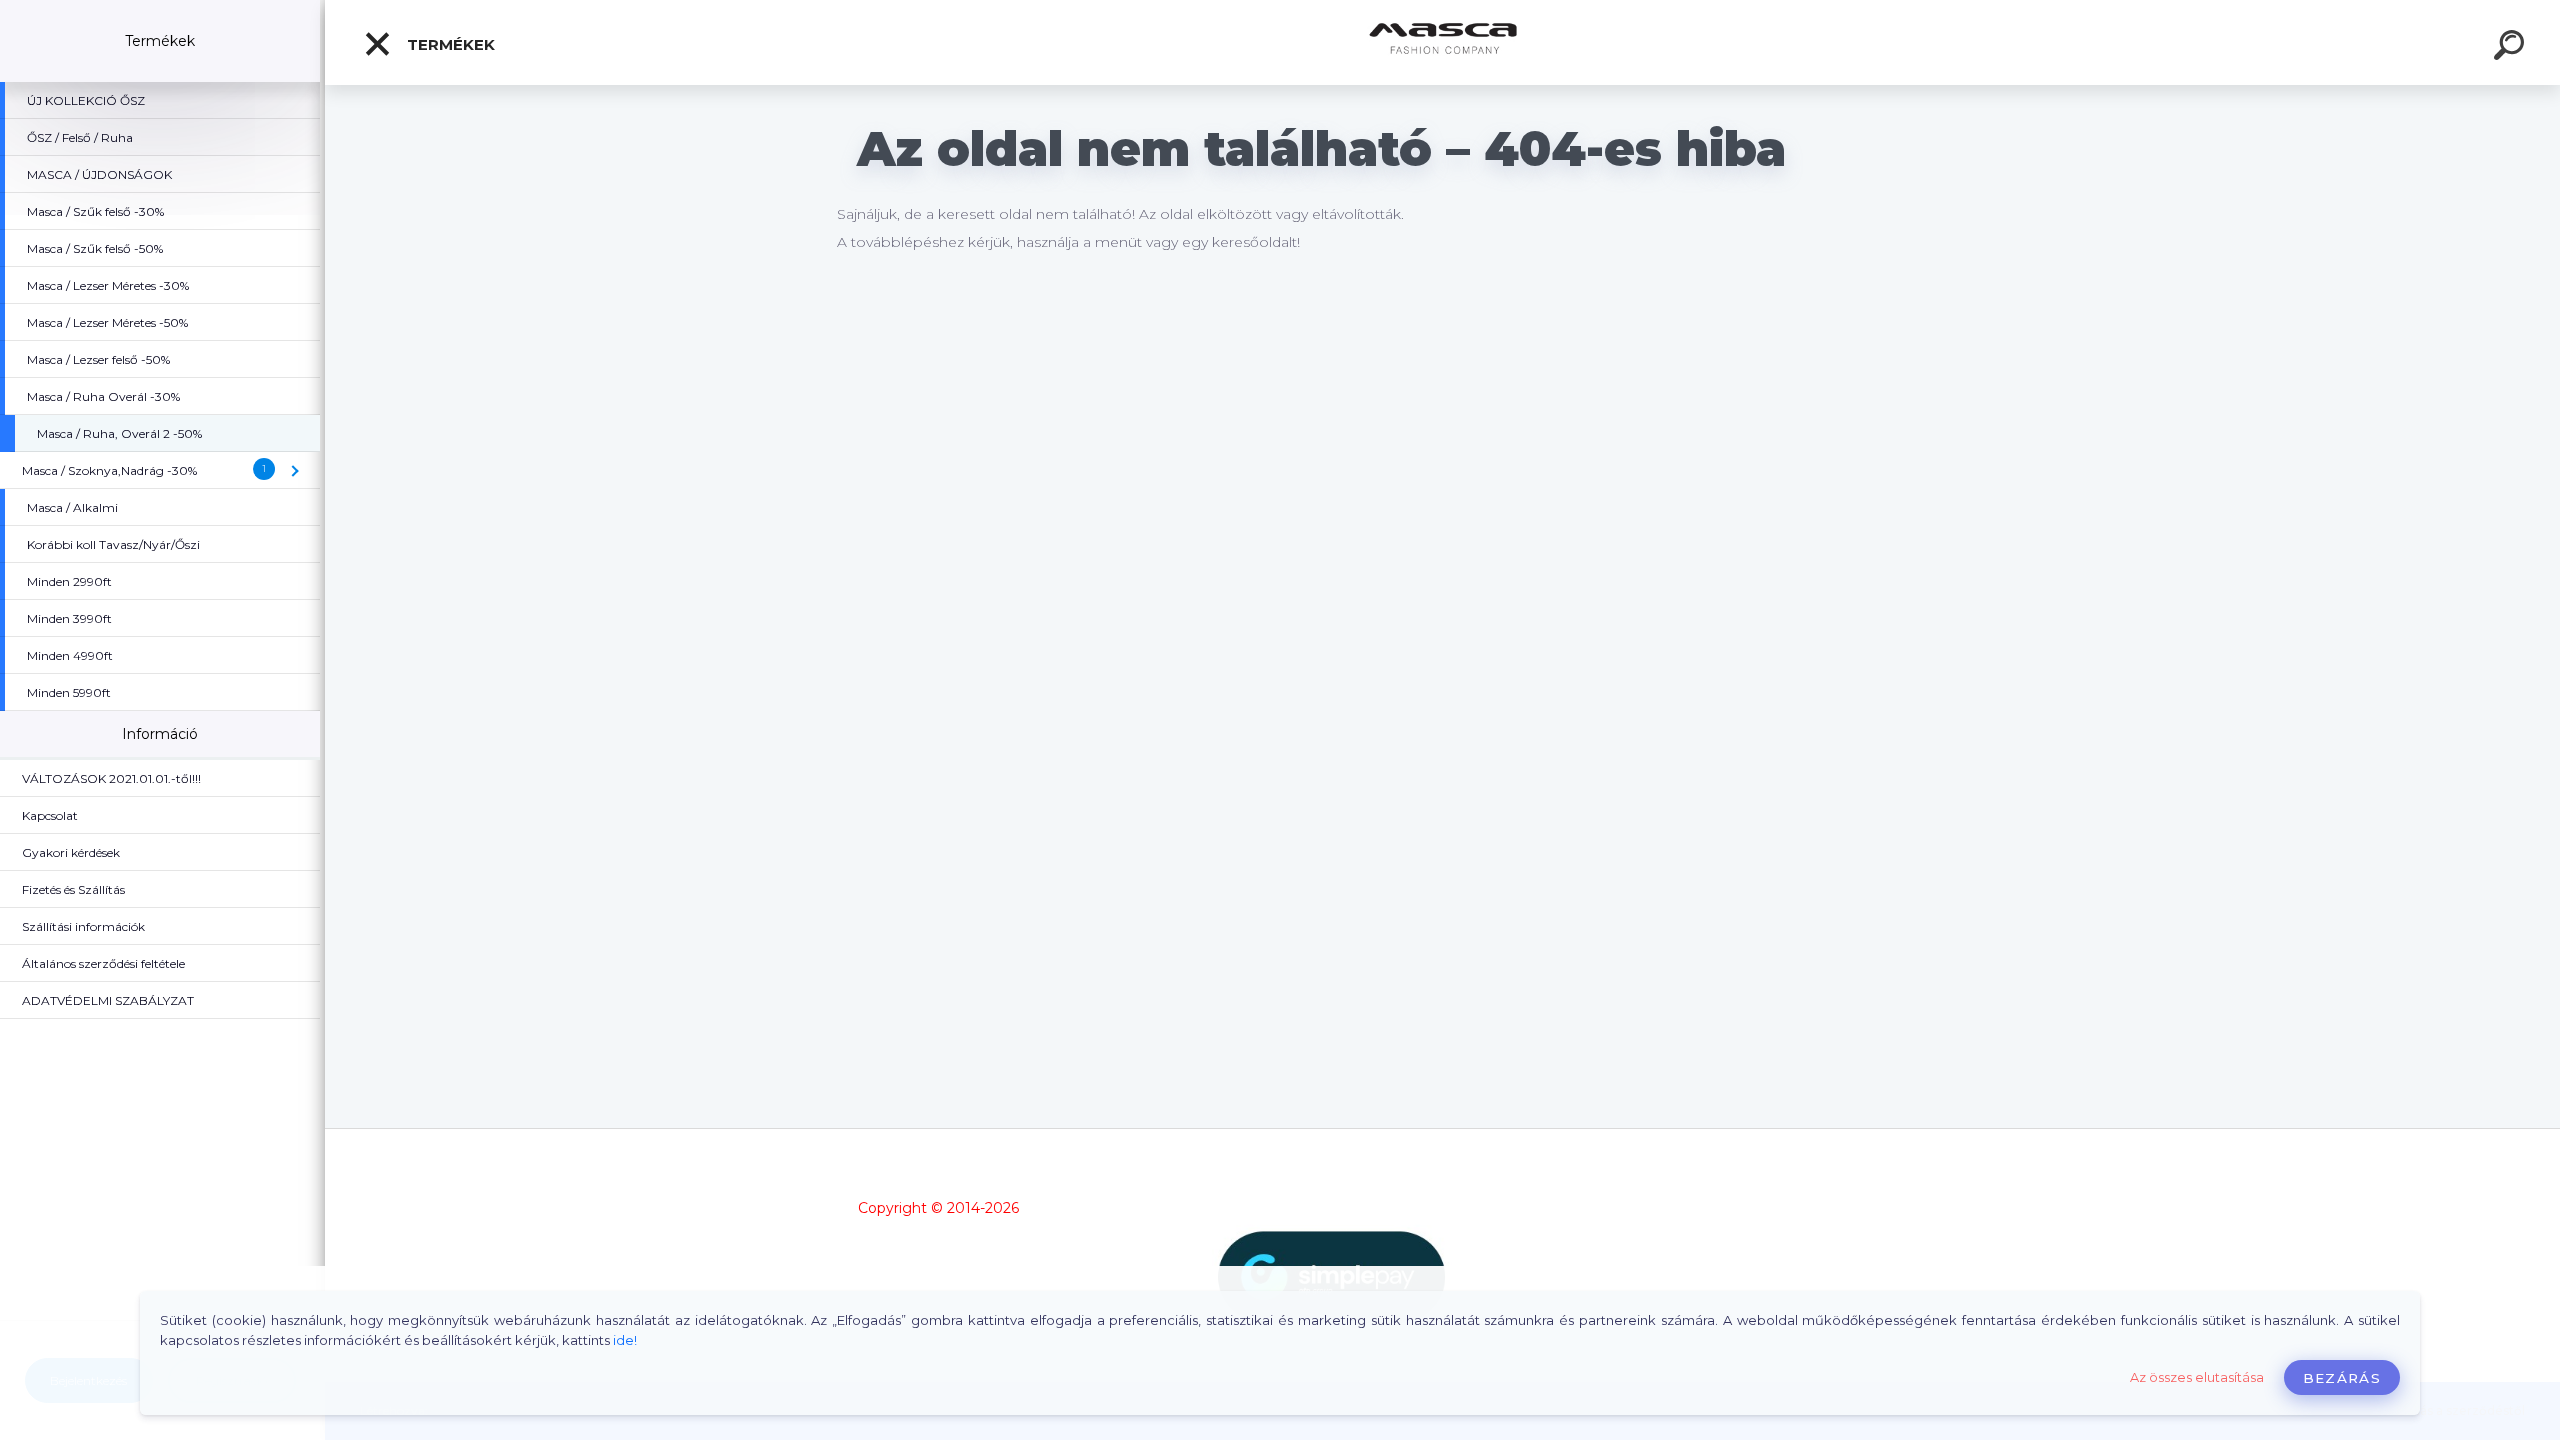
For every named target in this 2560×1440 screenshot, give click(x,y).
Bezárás (2342, 1378)
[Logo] (1442, 42)
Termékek (449, 44)
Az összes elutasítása (2197, 1377)
